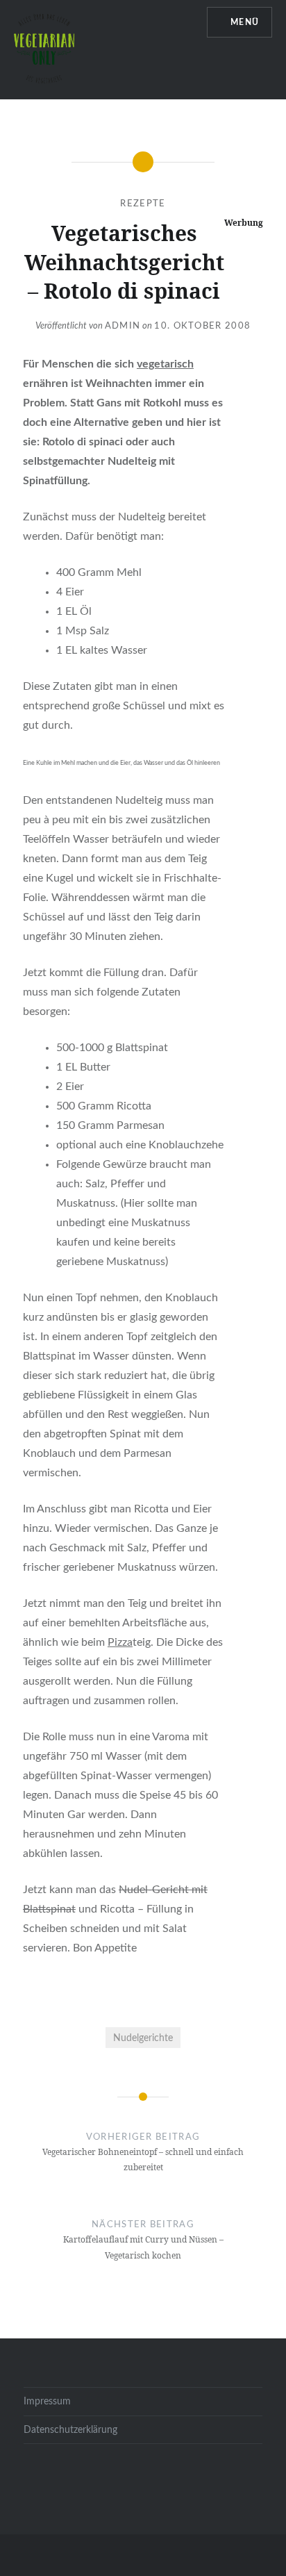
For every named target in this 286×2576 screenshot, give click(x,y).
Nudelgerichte (143, 2038)
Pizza (120, 1642)
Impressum (47, 2401)
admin (123, 326)
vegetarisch (165, 364)
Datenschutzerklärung (70, 2430)
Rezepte (143, 204)
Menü (245, 22)
